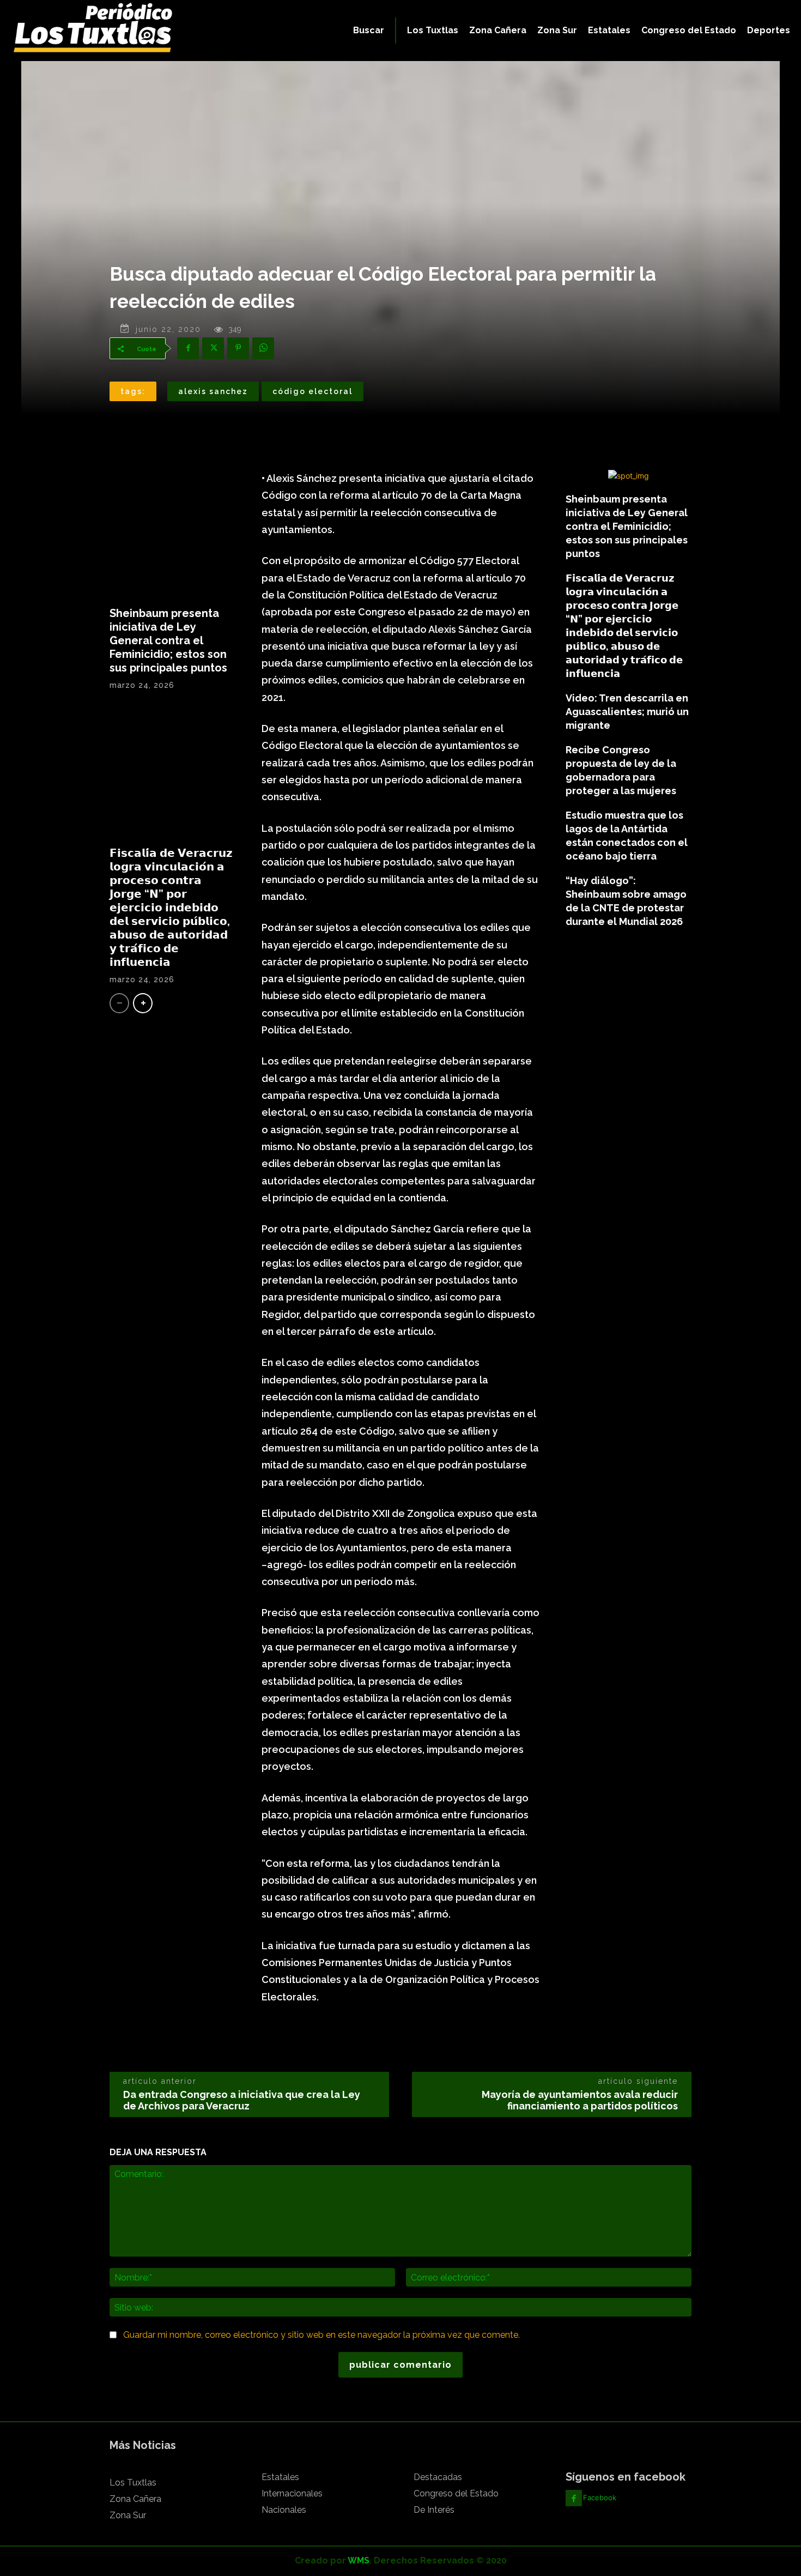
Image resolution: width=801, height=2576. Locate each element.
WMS (359, 2560)
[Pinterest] (238, 348)
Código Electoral (312, 391)
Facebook (600, 2498)
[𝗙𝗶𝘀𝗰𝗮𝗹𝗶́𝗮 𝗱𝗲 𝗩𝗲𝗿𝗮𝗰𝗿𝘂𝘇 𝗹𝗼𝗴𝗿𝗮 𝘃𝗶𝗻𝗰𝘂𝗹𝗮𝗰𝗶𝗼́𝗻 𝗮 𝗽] (172, 773)
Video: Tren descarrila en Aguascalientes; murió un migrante (627, 712)
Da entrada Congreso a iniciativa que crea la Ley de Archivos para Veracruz (242, 2100)
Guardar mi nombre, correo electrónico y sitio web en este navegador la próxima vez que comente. (321, 2335)
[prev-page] (119, 1003)
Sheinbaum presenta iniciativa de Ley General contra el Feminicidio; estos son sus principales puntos (168, 640)
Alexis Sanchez (213, 391)
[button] (369, 31)
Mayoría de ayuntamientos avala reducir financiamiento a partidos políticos (580, 2100)
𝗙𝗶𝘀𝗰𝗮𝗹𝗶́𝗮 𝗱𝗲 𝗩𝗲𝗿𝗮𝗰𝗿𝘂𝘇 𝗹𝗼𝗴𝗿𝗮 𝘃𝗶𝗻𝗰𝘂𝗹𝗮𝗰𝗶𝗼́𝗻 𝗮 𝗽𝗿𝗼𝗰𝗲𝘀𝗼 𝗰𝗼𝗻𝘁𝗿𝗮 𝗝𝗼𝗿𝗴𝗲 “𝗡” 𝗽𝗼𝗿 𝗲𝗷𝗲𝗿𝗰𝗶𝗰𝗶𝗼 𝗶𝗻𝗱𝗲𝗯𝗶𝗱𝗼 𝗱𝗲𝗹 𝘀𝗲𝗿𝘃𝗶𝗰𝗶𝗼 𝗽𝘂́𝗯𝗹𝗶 (171, 908)
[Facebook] (188, 348)
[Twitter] (213, 348)
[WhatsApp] (263, 348)
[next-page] (143, 1003)
